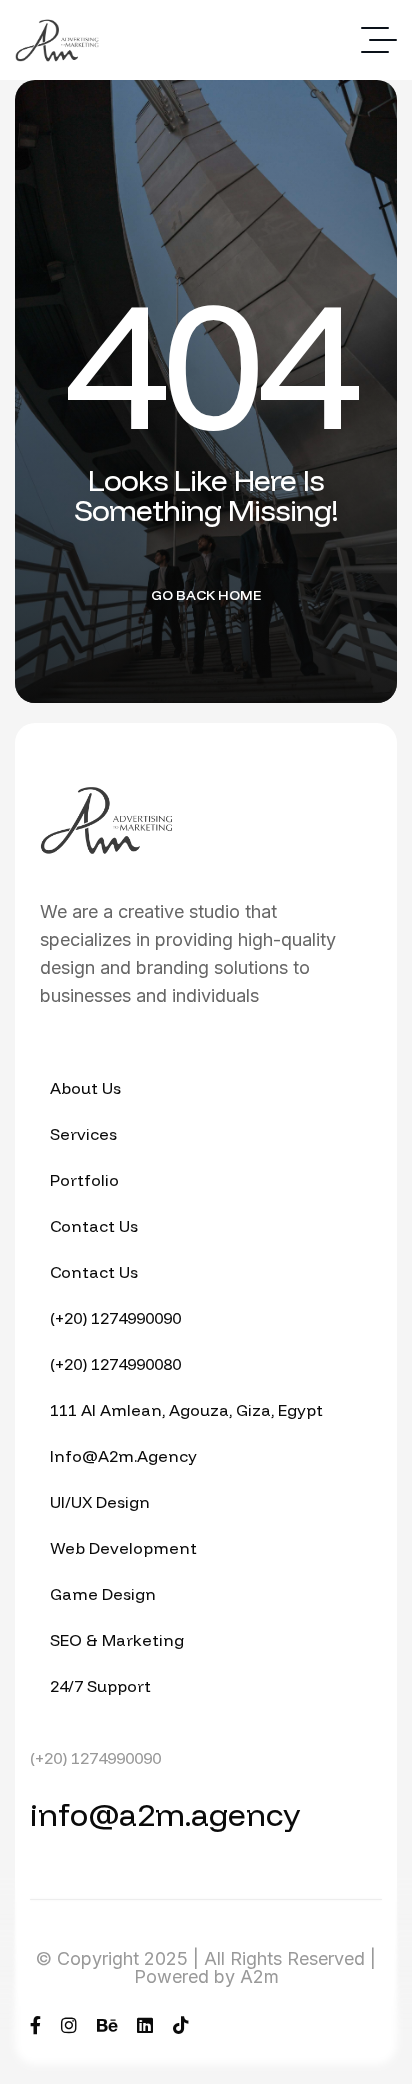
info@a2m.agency (165, 1814)
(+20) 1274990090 (95, 1758)
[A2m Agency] (57, 40)
